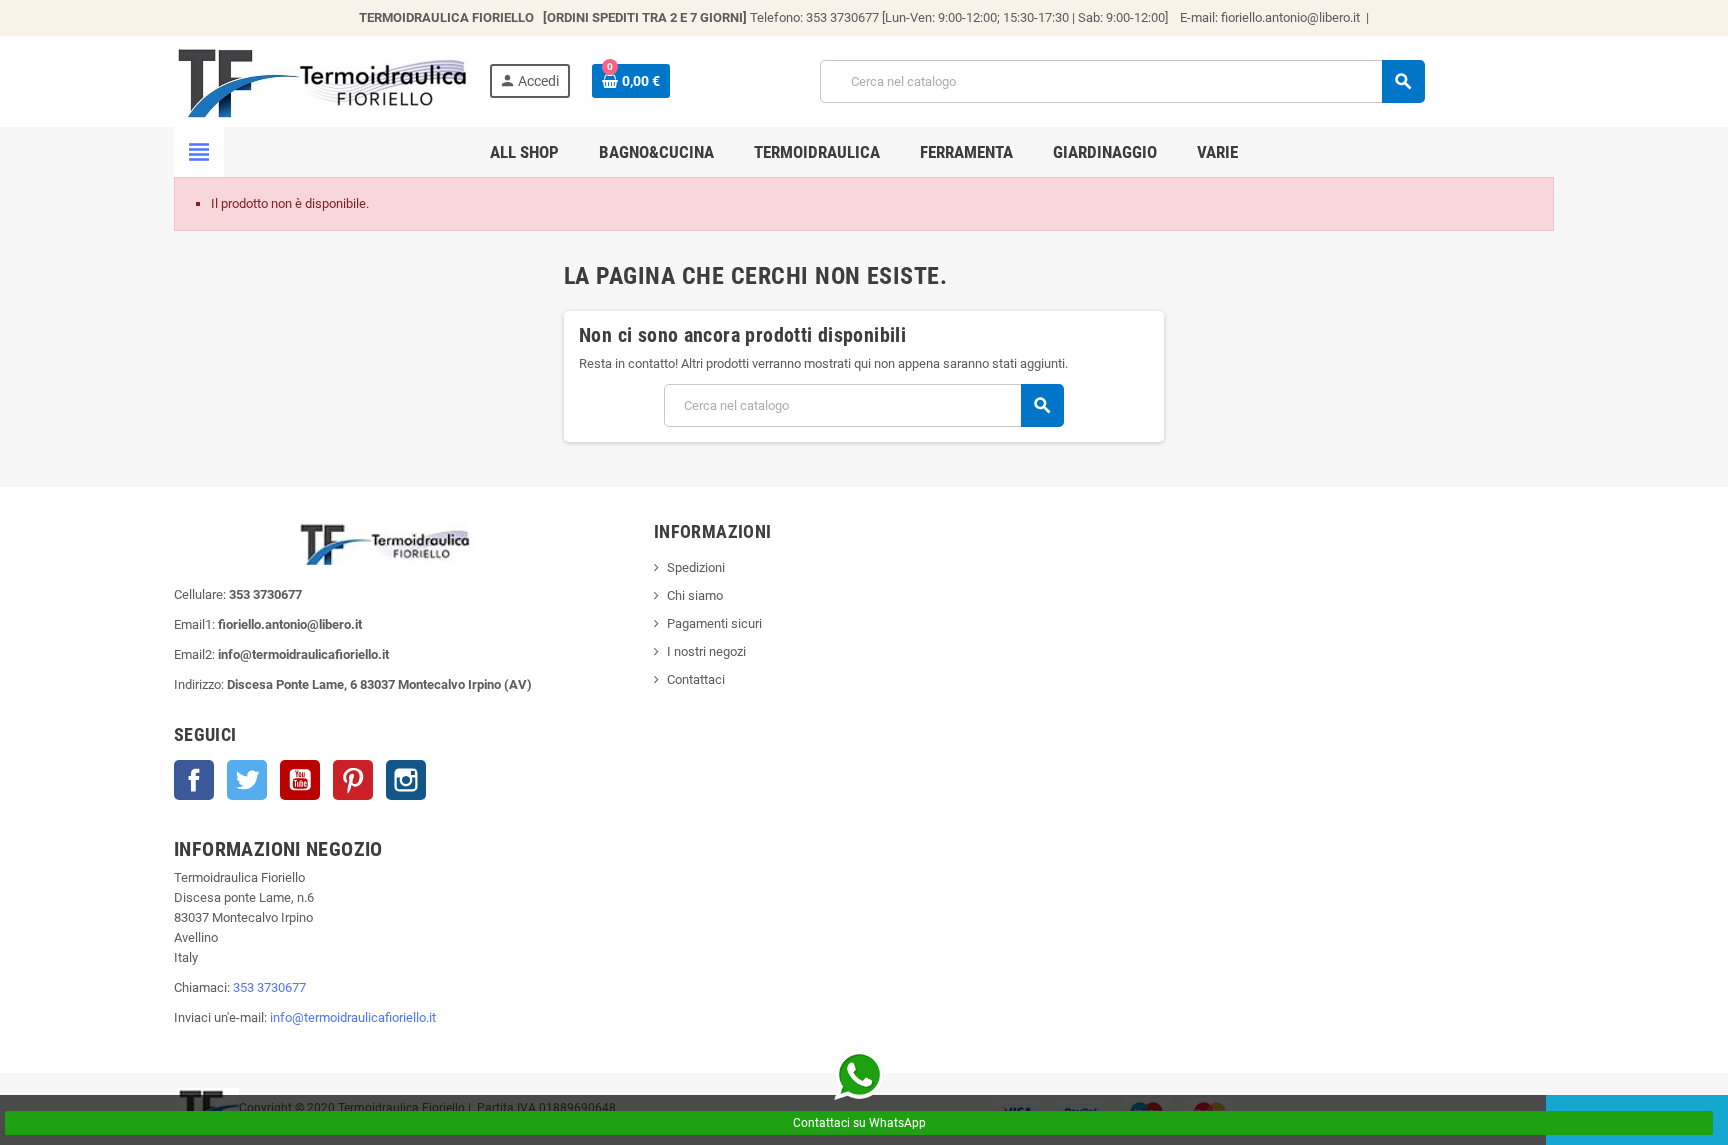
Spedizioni (696, 567)
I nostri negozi (706, 651)
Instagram (406, 780)
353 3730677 (269, 987)
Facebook (194, 780)
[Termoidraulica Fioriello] (321, 80)
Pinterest (353, 780)
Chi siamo (695, 595)
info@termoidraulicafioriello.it (353, 1017)
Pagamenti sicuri (714, 623)
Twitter (247, 780)
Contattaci (696, 679)
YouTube (300, 780)
